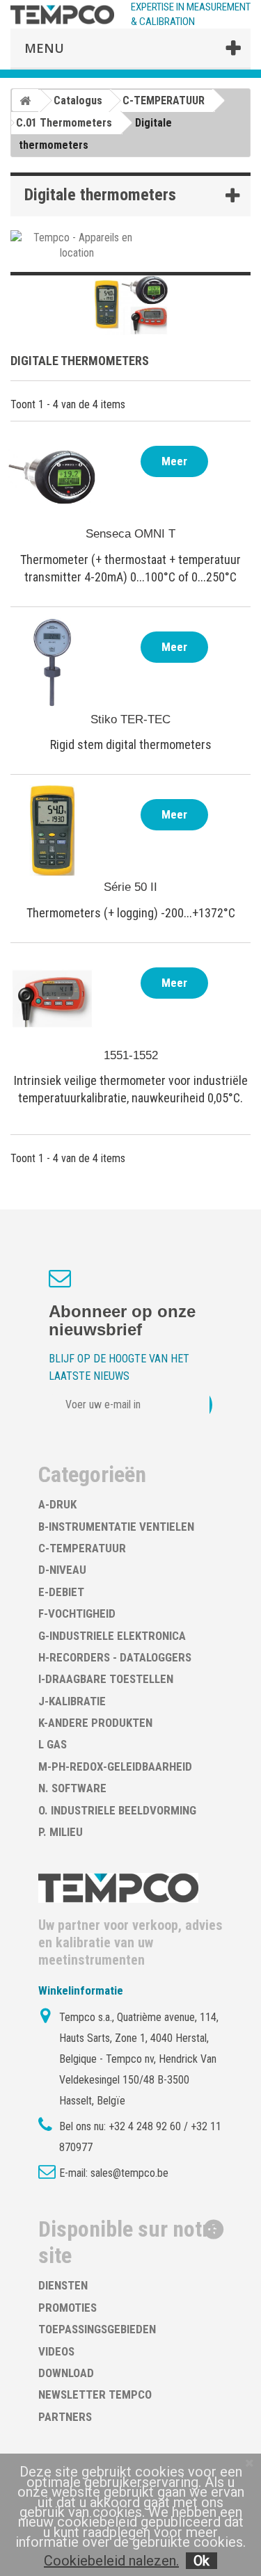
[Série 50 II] (52, 830)
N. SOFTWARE (72, 1788)
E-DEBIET (61, 1592)
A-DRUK (57, 1504)
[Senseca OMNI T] (52, 477)
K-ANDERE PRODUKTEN (95, 1723)
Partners (65, 2417)
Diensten (63, 2285)
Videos (56, 2351)
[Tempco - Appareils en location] (77, 244)
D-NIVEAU (62, 1570)
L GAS (53, 1744)
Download (66, 2373)
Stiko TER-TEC (130, 719)
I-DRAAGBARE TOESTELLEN (106, 1679)
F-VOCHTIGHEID (77, 1613)
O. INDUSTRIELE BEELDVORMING (117, 1810)
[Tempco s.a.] (62, 15)
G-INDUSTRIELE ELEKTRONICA (112, 1636)
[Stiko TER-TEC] (52, 663)
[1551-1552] (52, 999)
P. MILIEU (61, 1832)
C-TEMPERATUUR (82, 1548)
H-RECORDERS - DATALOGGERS (115, 1657)
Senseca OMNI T (130, 534)
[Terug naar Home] (25, 100)
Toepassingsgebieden (97, 2329)
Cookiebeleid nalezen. (111, 2561)
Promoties (68, 2308)
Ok (201, 2561)
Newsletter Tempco (95, 2394)
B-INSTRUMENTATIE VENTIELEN (116, 1527)
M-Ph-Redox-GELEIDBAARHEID (115, 1766)
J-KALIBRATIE (72, 1701)
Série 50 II (130, 887)
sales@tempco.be (129, 2173)
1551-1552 (131, 1055)
